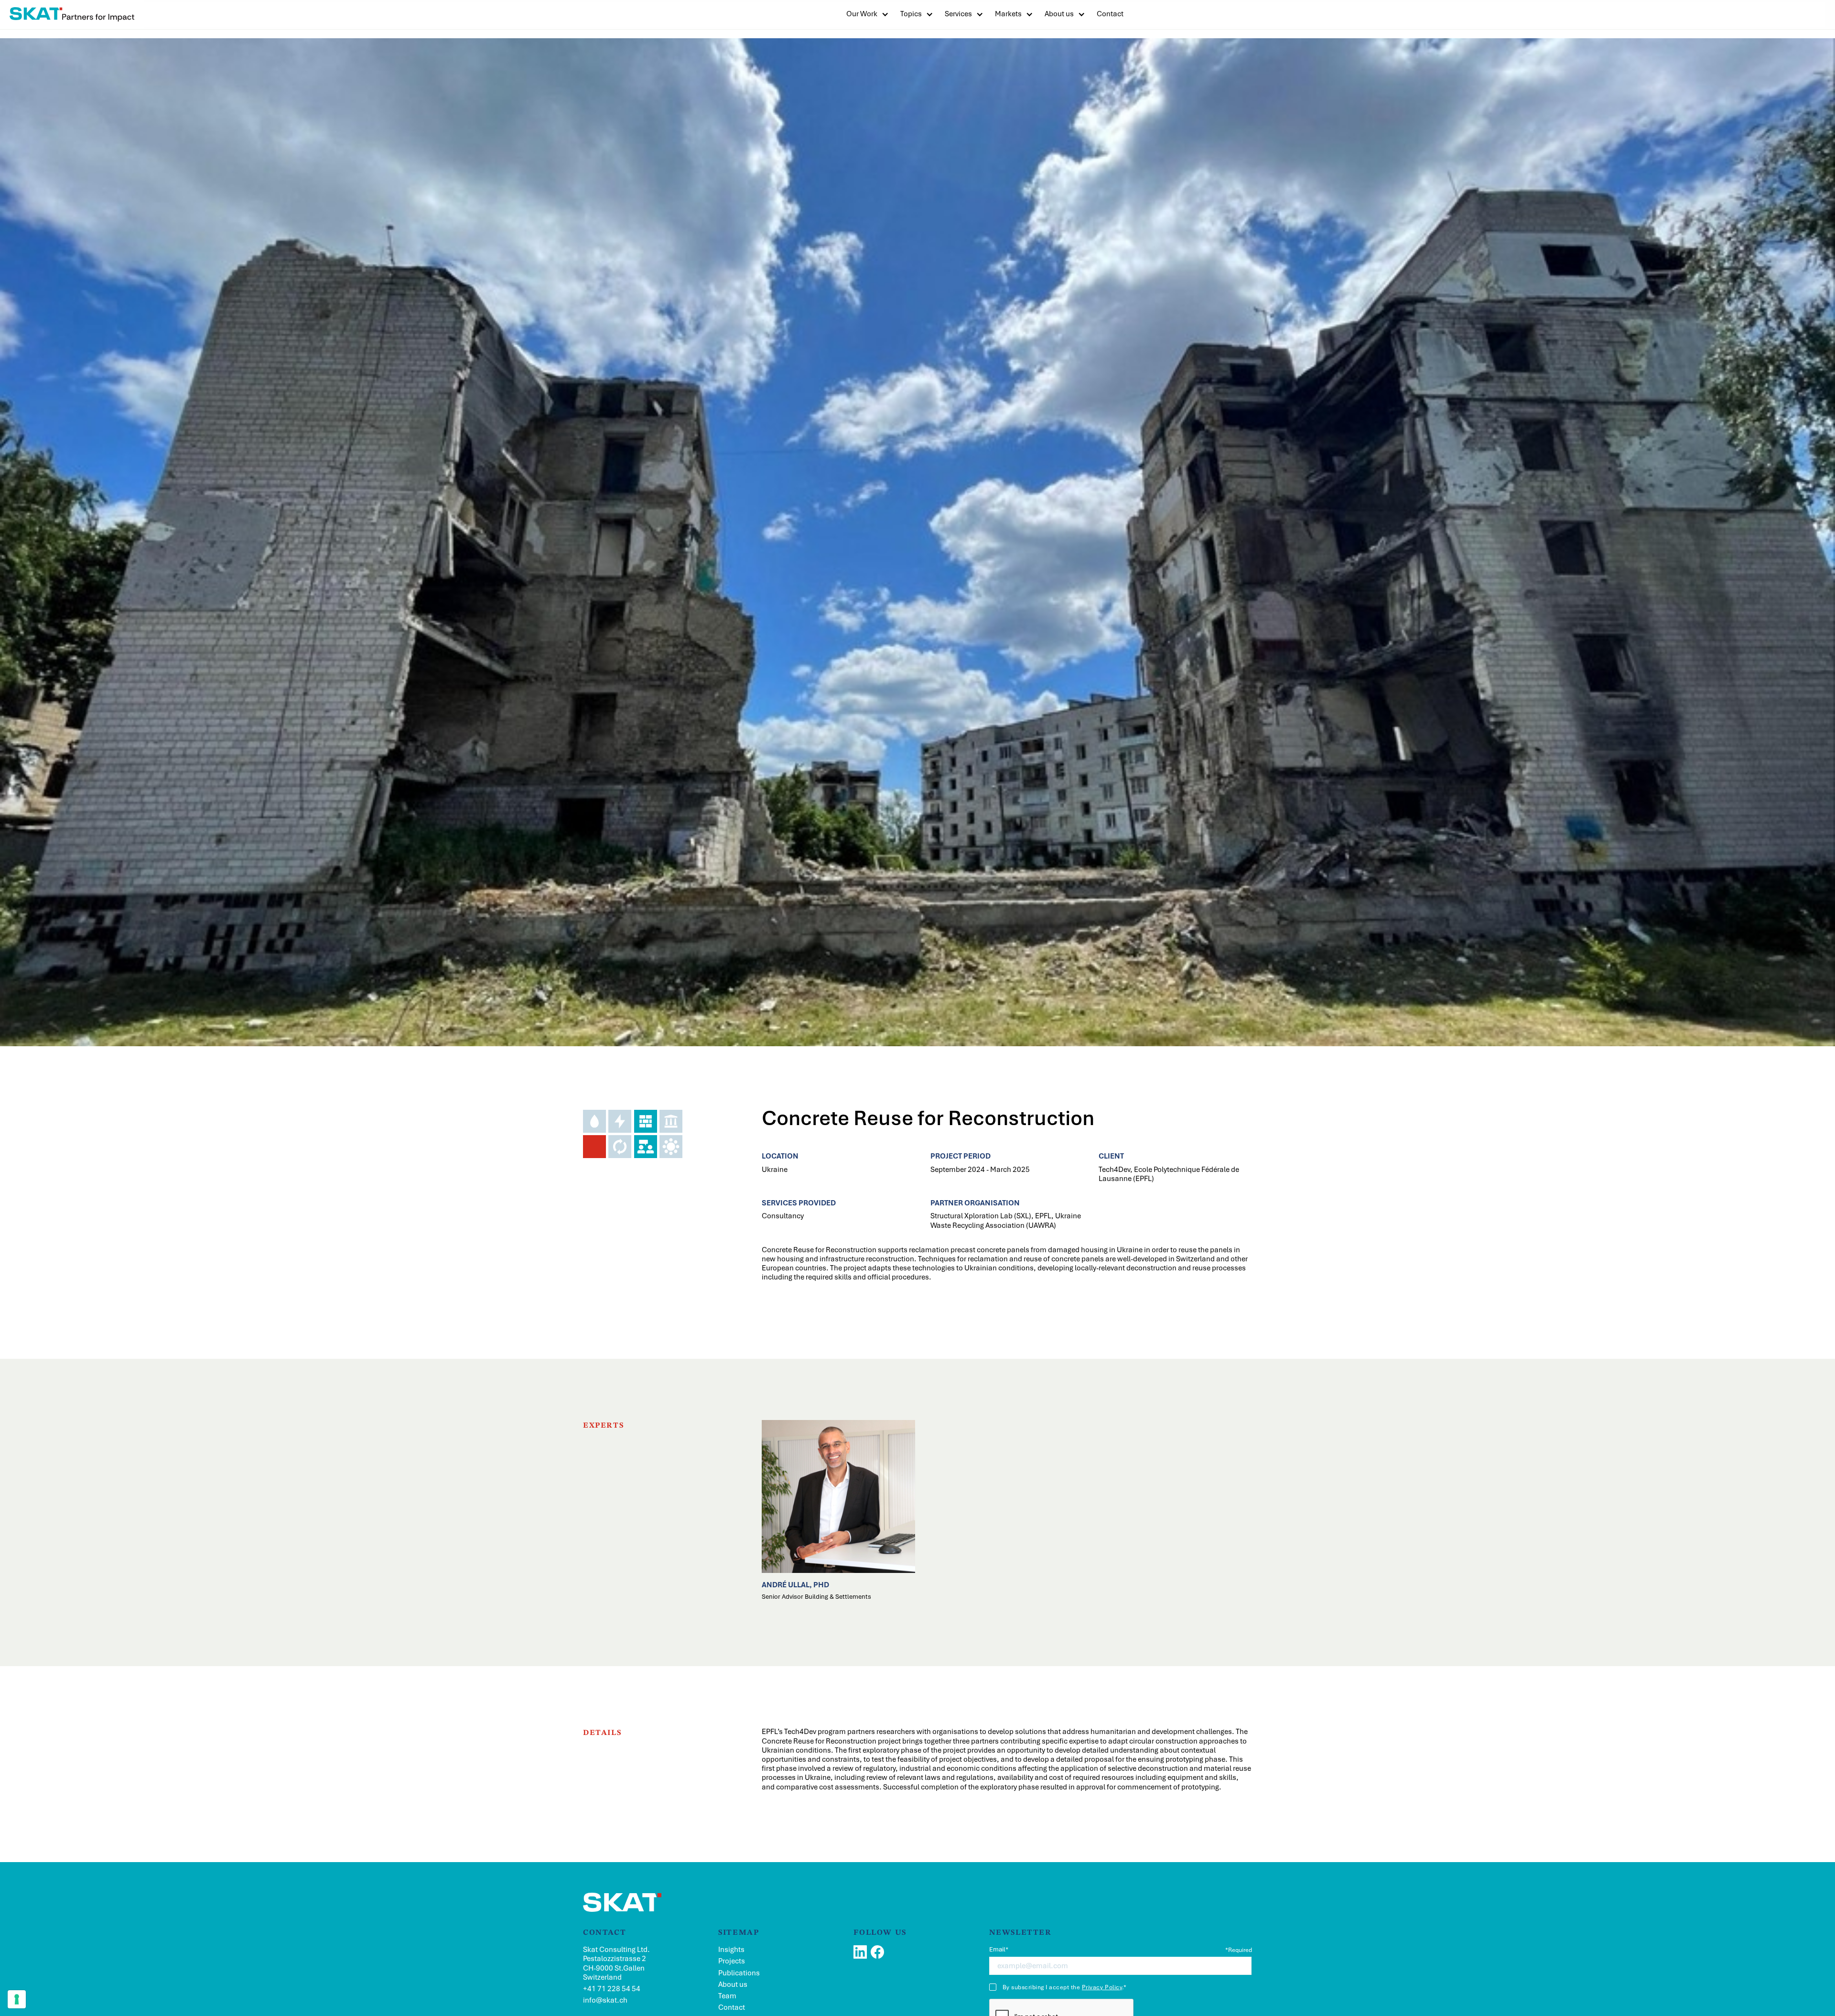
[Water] (594, 1121)
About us (1059, 14)
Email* (999, 1950)
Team (727, 1996)
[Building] (646, 1121)
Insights (731, 1950)
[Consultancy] (646, 1147)
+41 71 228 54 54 (612, 1989)
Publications (739, 1973)
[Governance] (671, 1121)
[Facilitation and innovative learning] (671, 1147)
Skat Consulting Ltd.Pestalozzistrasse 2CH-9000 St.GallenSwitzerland (616, 1964)
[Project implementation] (620, 1147)
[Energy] (620, 1121)
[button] (868, 14)
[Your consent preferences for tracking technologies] (17, 1999)
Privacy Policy (1102, 1987)
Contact (732, 2008)
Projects (732, 1961)
